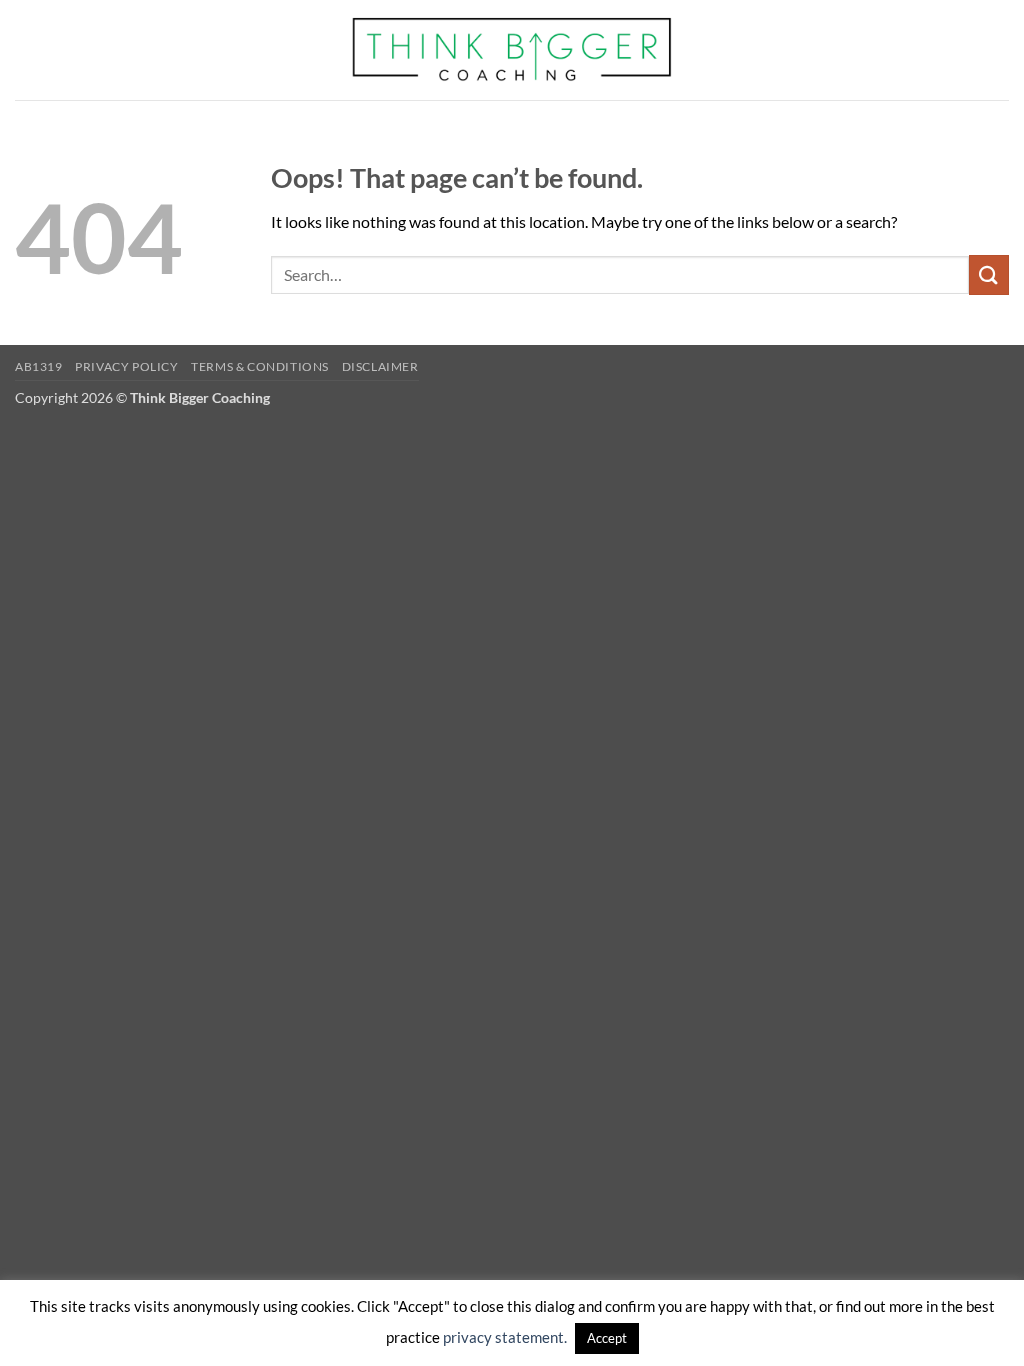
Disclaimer (380, 366)
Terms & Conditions (260, 366)
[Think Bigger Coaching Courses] (512, 50)
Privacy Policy (127, 366)
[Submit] (989, 274)
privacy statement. (505, 1337)
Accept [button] (607, 1338)
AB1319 (39, 366)
